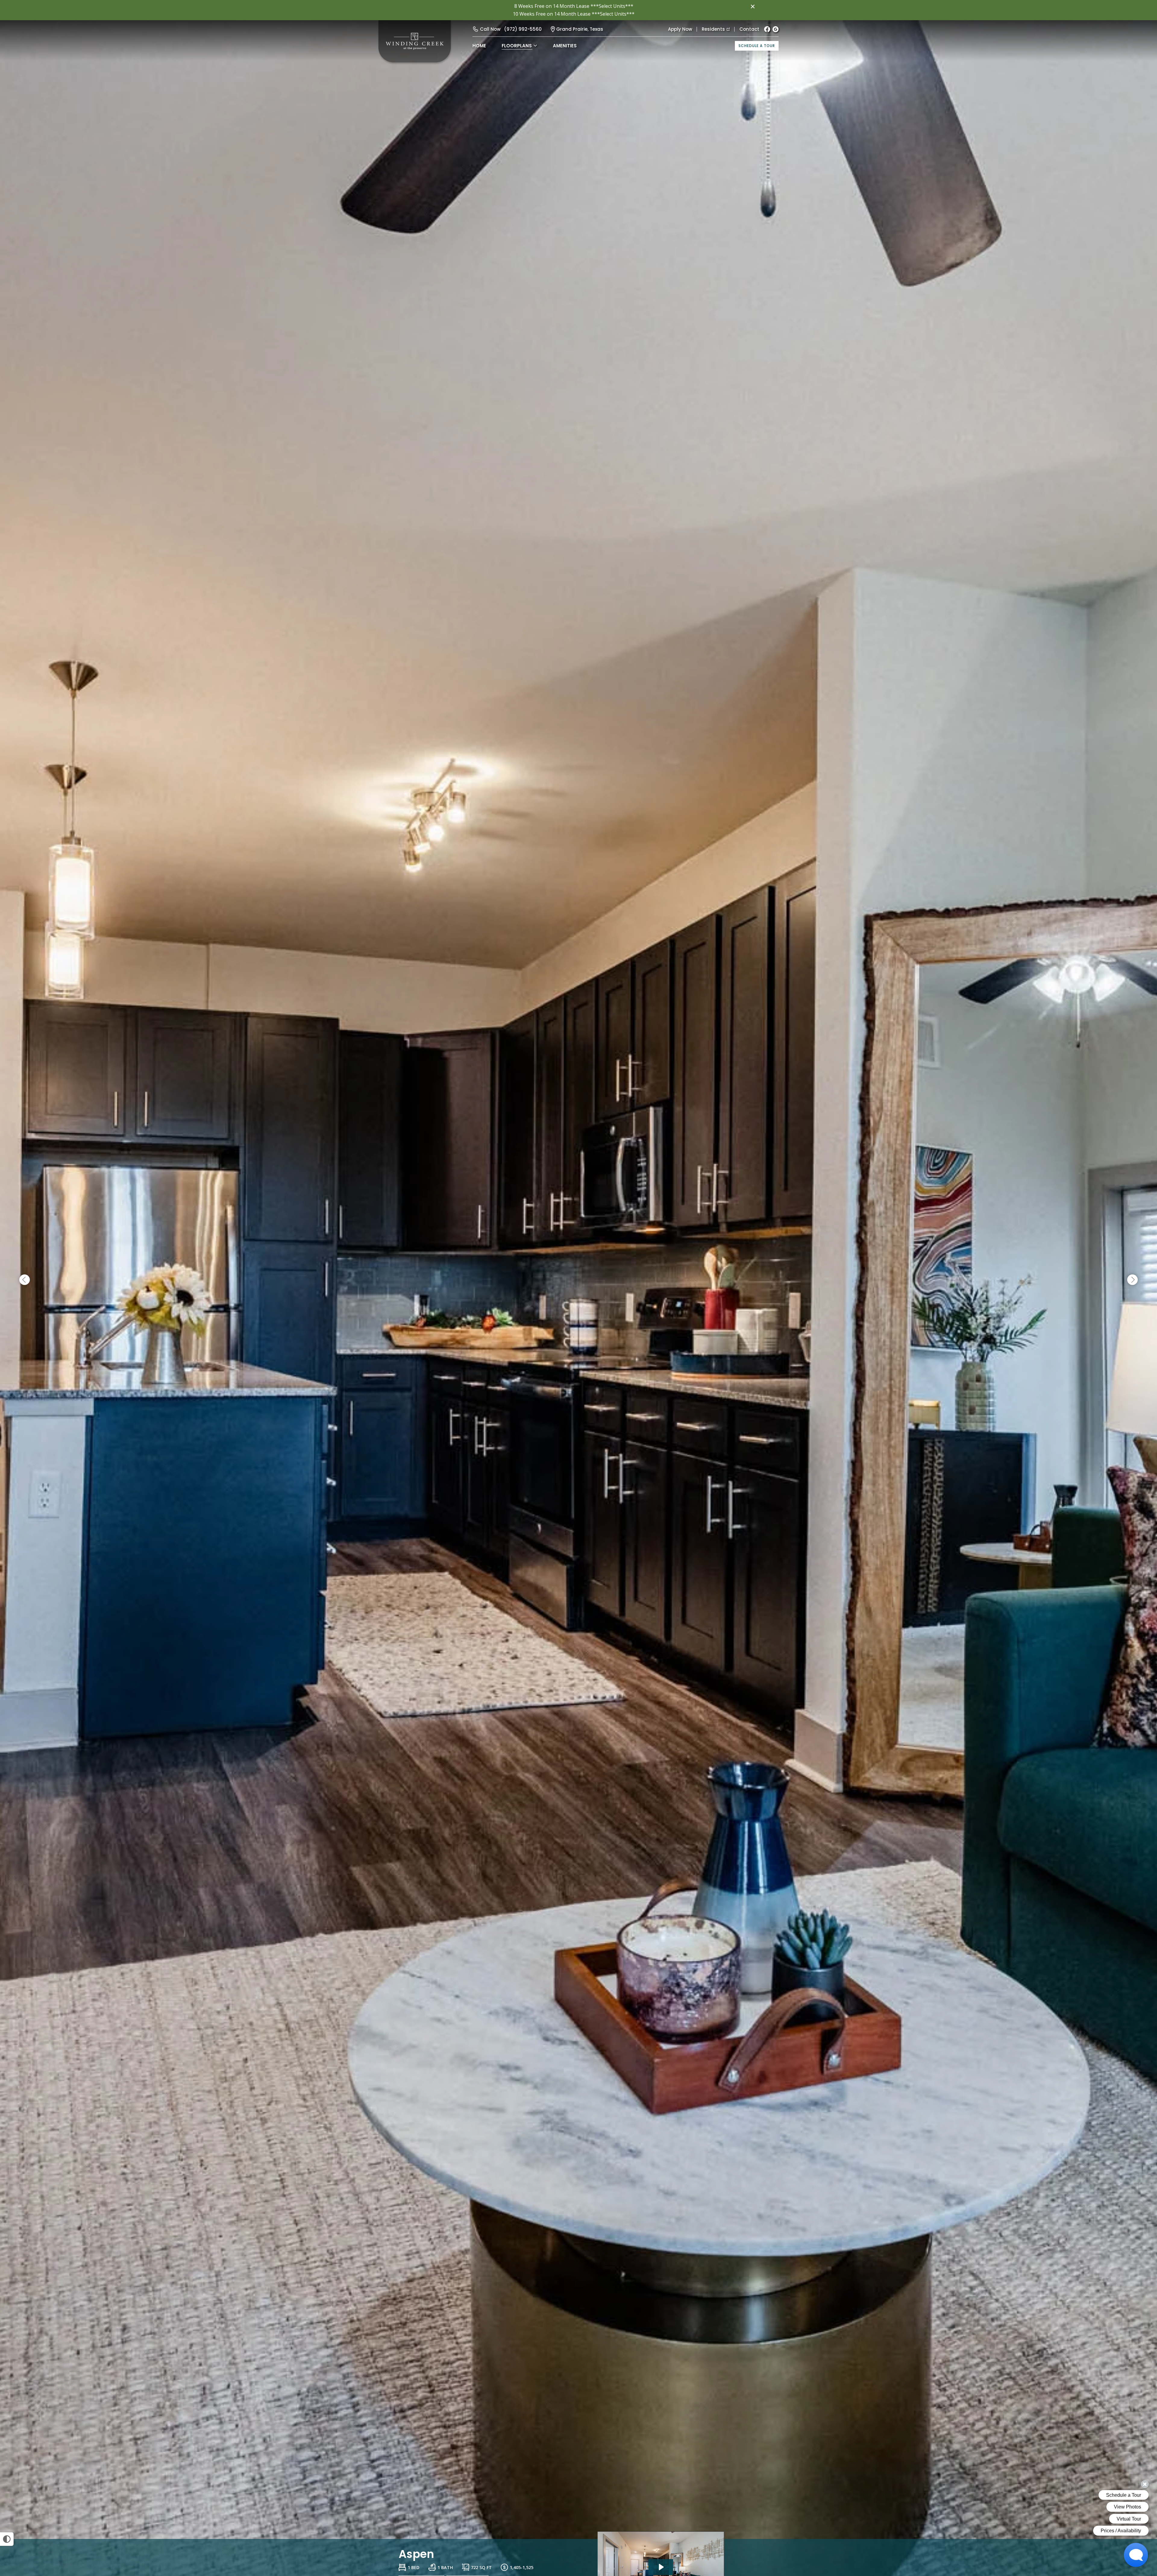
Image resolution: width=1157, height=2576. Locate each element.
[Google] (776, 29)
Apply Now (680, 29)
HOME (479, 46)
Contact (749, 29)
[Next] (1132, 1280)
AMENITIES (565, 46)
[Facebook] (767, 29)
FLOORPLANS (517, 46)
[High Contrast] (7, 2539)
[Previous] (25, 1280)
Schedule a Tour (757, 46)
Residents (713, 29)
